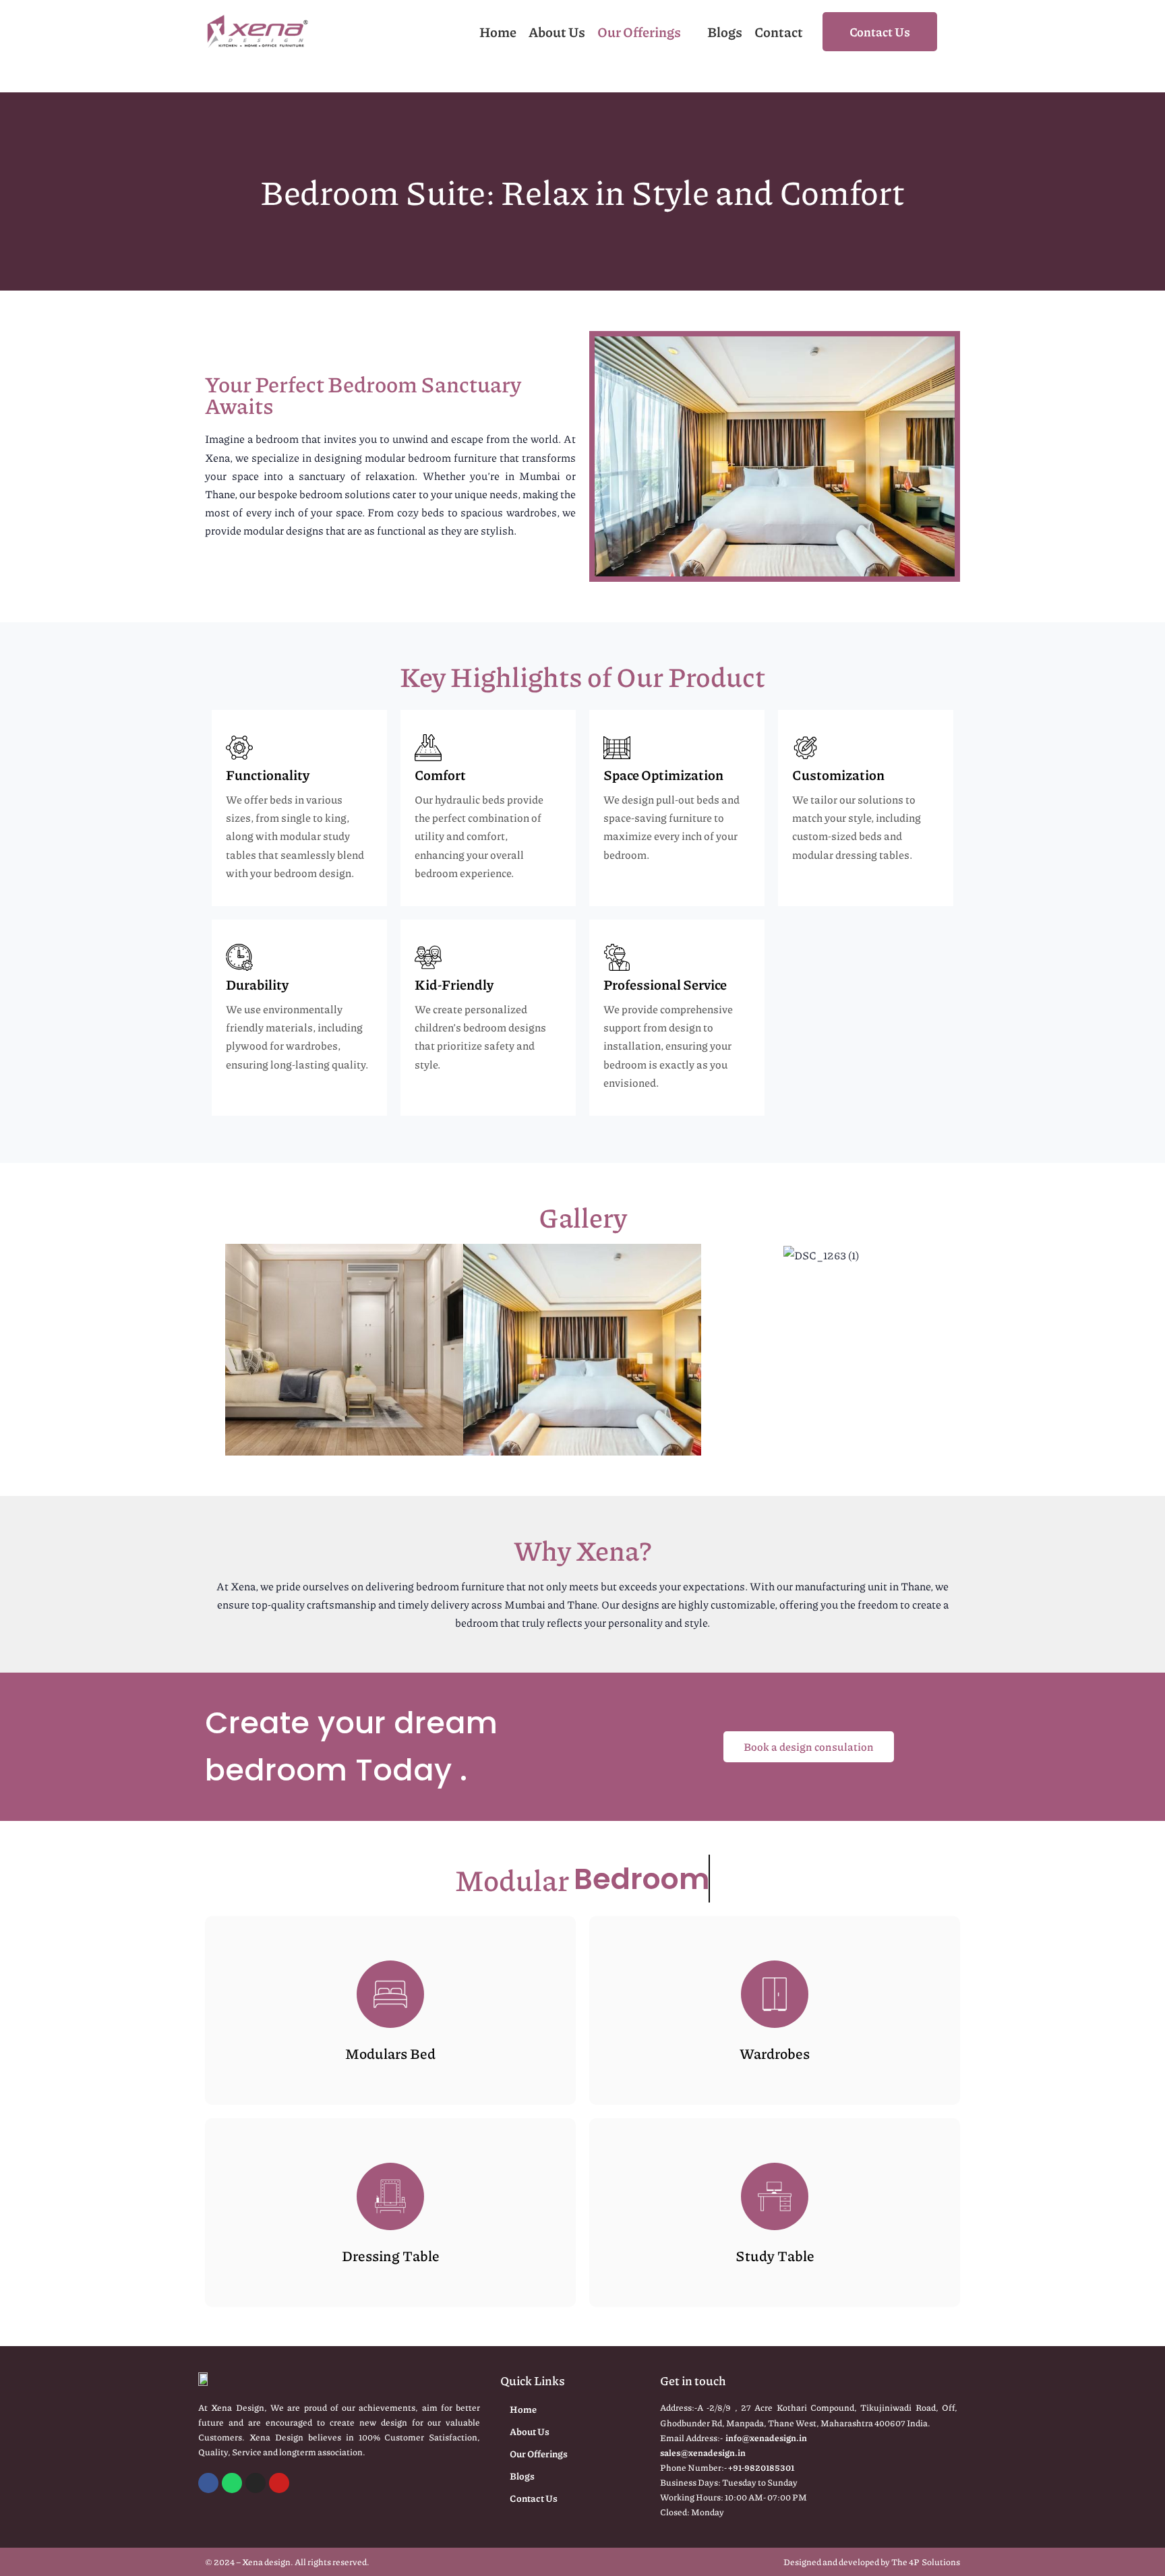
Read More (391, 2048)
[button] (211, 1350)
